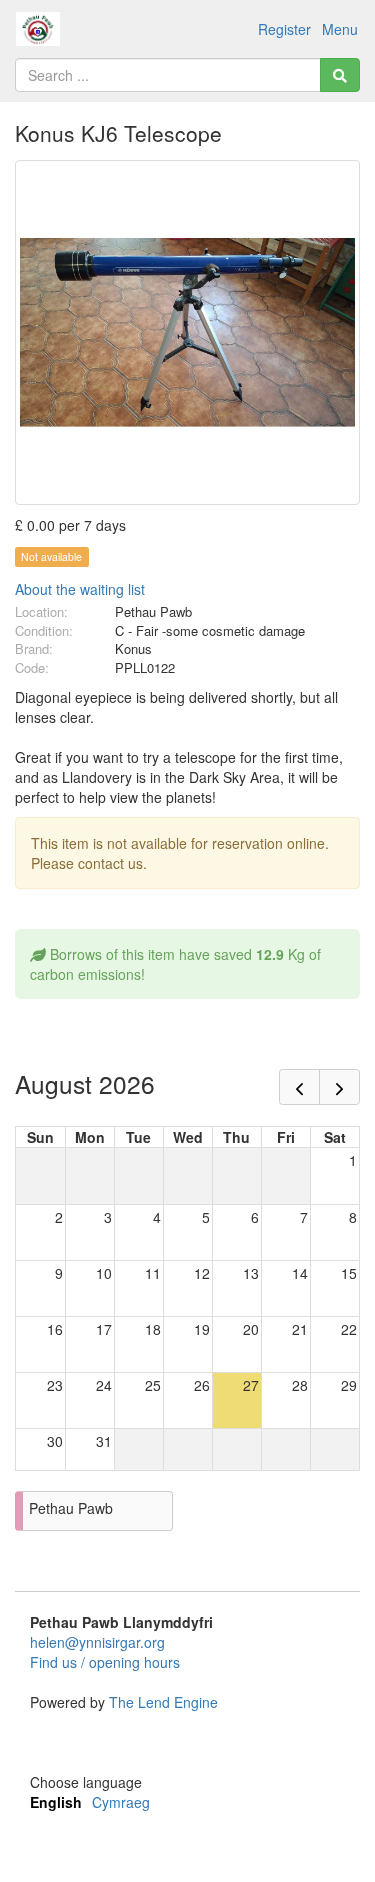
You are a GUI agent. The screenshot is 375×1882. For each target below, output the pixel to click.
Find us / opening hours (105, 1662)
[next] (339, 1087)
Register (284, 29)
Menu (340, 29)
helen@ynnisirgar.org (97, 1642)
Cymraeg (121, 1802)
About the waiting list (80, 589)
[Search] (340, 75)
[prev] (299, 1087)
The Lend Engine (163, 1702)
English (56, 1802)
